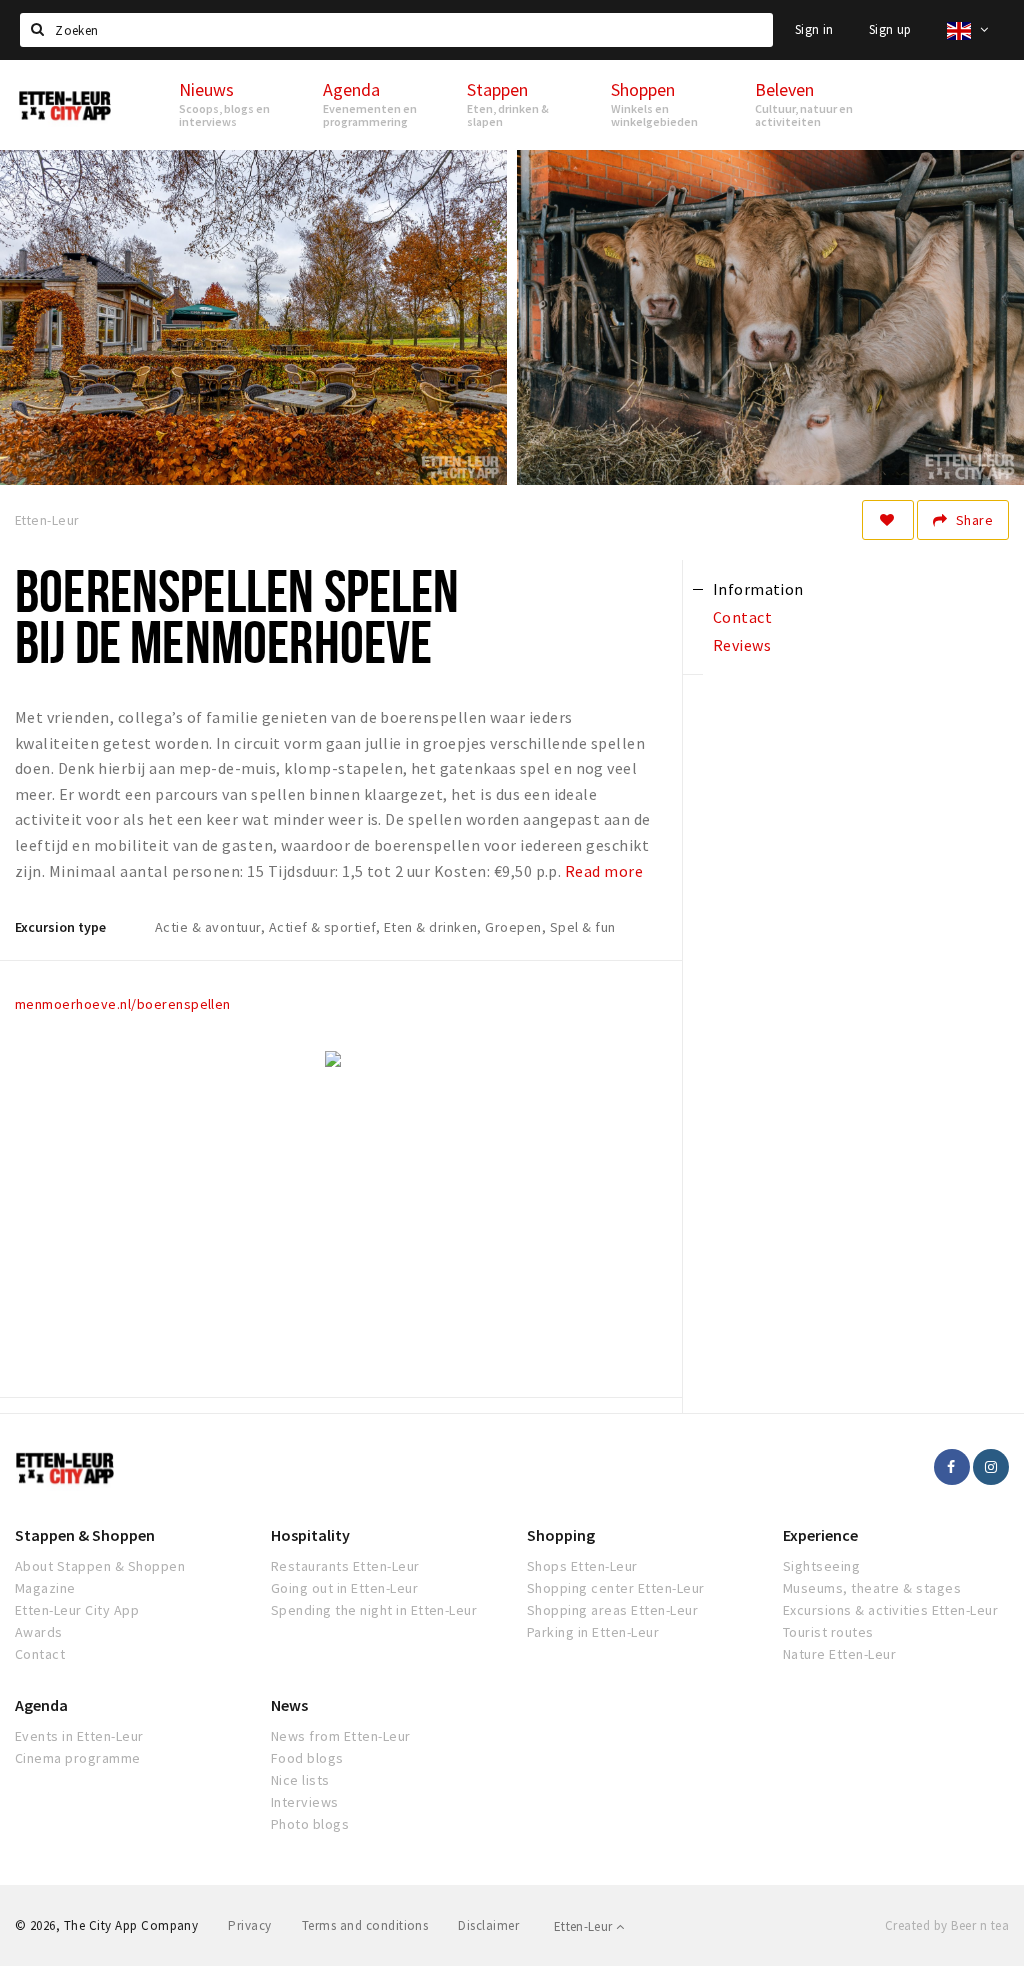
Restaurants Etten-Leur (345, 1566)
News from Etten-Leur (341, 1736)
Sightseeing (821, 1566)
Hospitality (310, 1535)
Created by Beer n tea (947, 1925)
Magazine (45, 1588)
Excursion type (60, 927)
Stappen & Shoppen (85, 1535)
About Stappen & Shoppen (100, 1566)
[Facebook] (952, 1467)
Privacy (249, 1925)
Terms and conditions (365, 1925)
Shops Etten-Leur (582, 1566)
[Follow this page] (888, 520)
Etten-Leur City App (77, 1610)
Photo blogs (310, 1824)
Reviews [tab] (742, 645)
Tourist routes (828, 1632)
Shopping (561, 1535)
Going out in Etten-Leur (344, 1588)
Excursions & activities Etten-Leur (890, 1610)
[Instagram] (991, 1467)
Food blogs (307, 1758)
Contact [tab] (742, 617)
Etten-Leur (585, 1926)
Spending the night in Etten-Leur (374, 1610)
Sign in (814, 29)
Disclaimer (488, 1925)
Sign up (890, 29)
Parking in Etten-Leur (593, 1632)
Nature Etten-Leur (839, 1654)
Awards (39, 1632)
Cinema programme (78, 1758)
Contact (40, 1654)
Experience (820, 1535)
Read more (604, 871)
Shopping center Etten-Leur (615, 1588)
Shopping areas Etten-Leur (612, 1610)
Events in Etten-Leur (79, 1736)
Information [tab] (758, 589)
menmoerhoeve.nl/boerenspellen (123, 1004)
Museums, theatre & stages (872, 1588)
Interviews (305, 1802)
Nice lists (300, 1780)
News (289, 1705)
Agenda (41, 1705)
